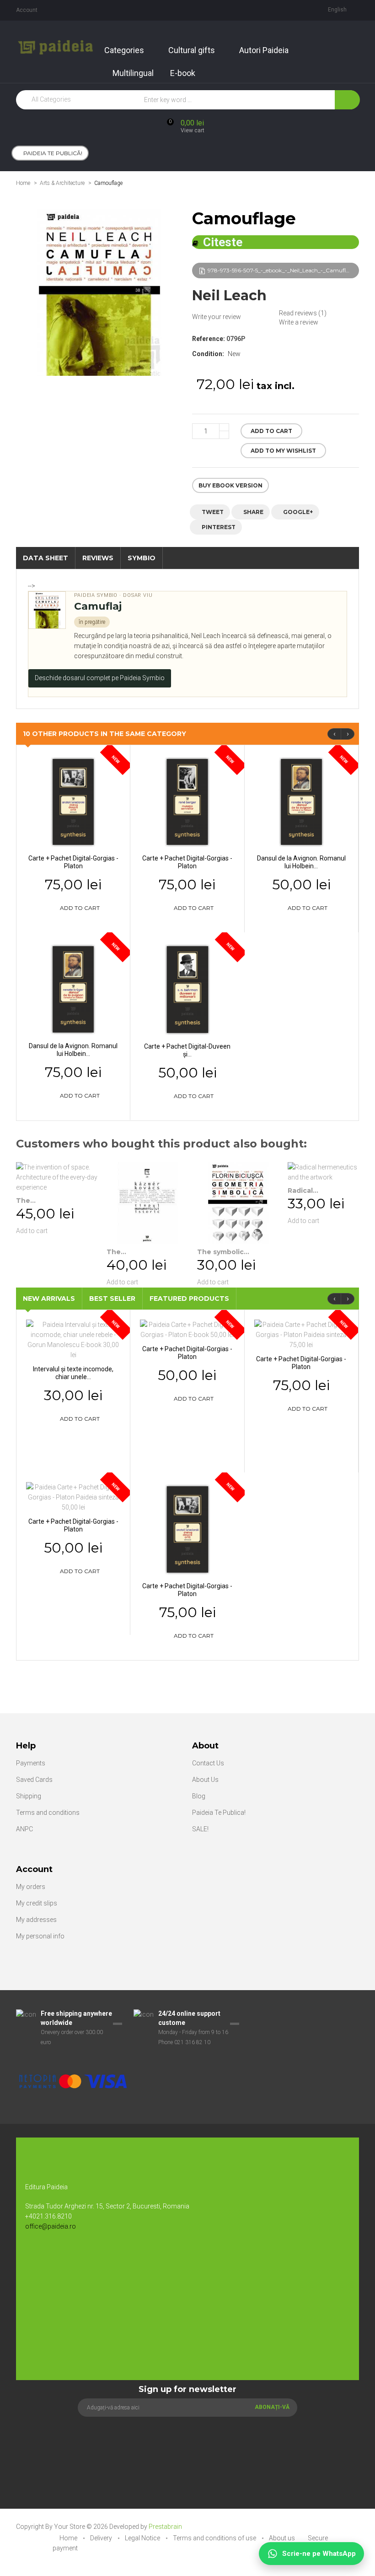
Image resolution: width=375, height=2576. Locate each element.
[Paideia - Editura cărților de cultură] (56, 47)
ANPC (24, 1829)
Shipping (29, 1796)
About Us (205, 1780)
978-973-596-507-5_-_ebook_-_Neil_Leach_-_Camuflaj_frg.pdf (283, 270)
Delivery (102, 2538)
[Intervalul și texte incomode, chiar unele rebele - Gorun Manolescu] (73, 1339)
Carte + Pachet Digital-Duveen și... (187, 1050)
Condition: (208, 354)
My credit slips (37, 1903)
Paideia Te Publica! (219, 1813)
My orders (31, 1887)
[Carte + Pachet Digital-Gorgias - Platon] (73, 801)
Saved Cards (34, 1780)
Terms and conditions (48, 1813)
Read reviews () (303, 313)
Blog (199, 1796)
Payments (31, 1763)
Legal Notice (143, 2538)
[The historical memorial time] (147, 1203)
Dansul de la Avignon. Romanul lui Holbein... (301, 862)
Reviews (98, 558)
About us (283, 2538)
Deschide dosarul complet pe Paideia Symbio (100, 678)
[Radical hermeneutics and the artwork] (328, 1172)
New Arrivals (49, 1299)
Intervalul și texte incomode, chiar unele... (73, 1373)
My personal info (40, 1936)
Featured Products (189, 1299)
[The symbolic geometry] (238, 1203)
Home (23, 183)
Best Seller (112, 1299)
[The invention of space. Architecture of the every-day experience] (57, 1177)
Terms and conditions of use (215, 2538)
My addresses (36, 1920)
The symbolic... (223, 1252)
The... (26, 1201)
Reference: (209, 339)
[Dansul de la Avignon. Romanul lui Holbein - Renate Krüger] (301, 801)
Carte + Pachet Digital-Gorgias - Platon (73, 862)
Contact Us (208, 1763)
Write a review (299, 322)
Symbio (142, 558)
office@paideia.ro (51, 2226)
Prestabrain (165, 2527)
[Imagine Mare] (94, 2052)
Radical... (303, 1191)
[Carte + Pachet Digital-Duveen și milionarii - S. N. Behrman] (187, 989)
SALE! (200, 1829)
